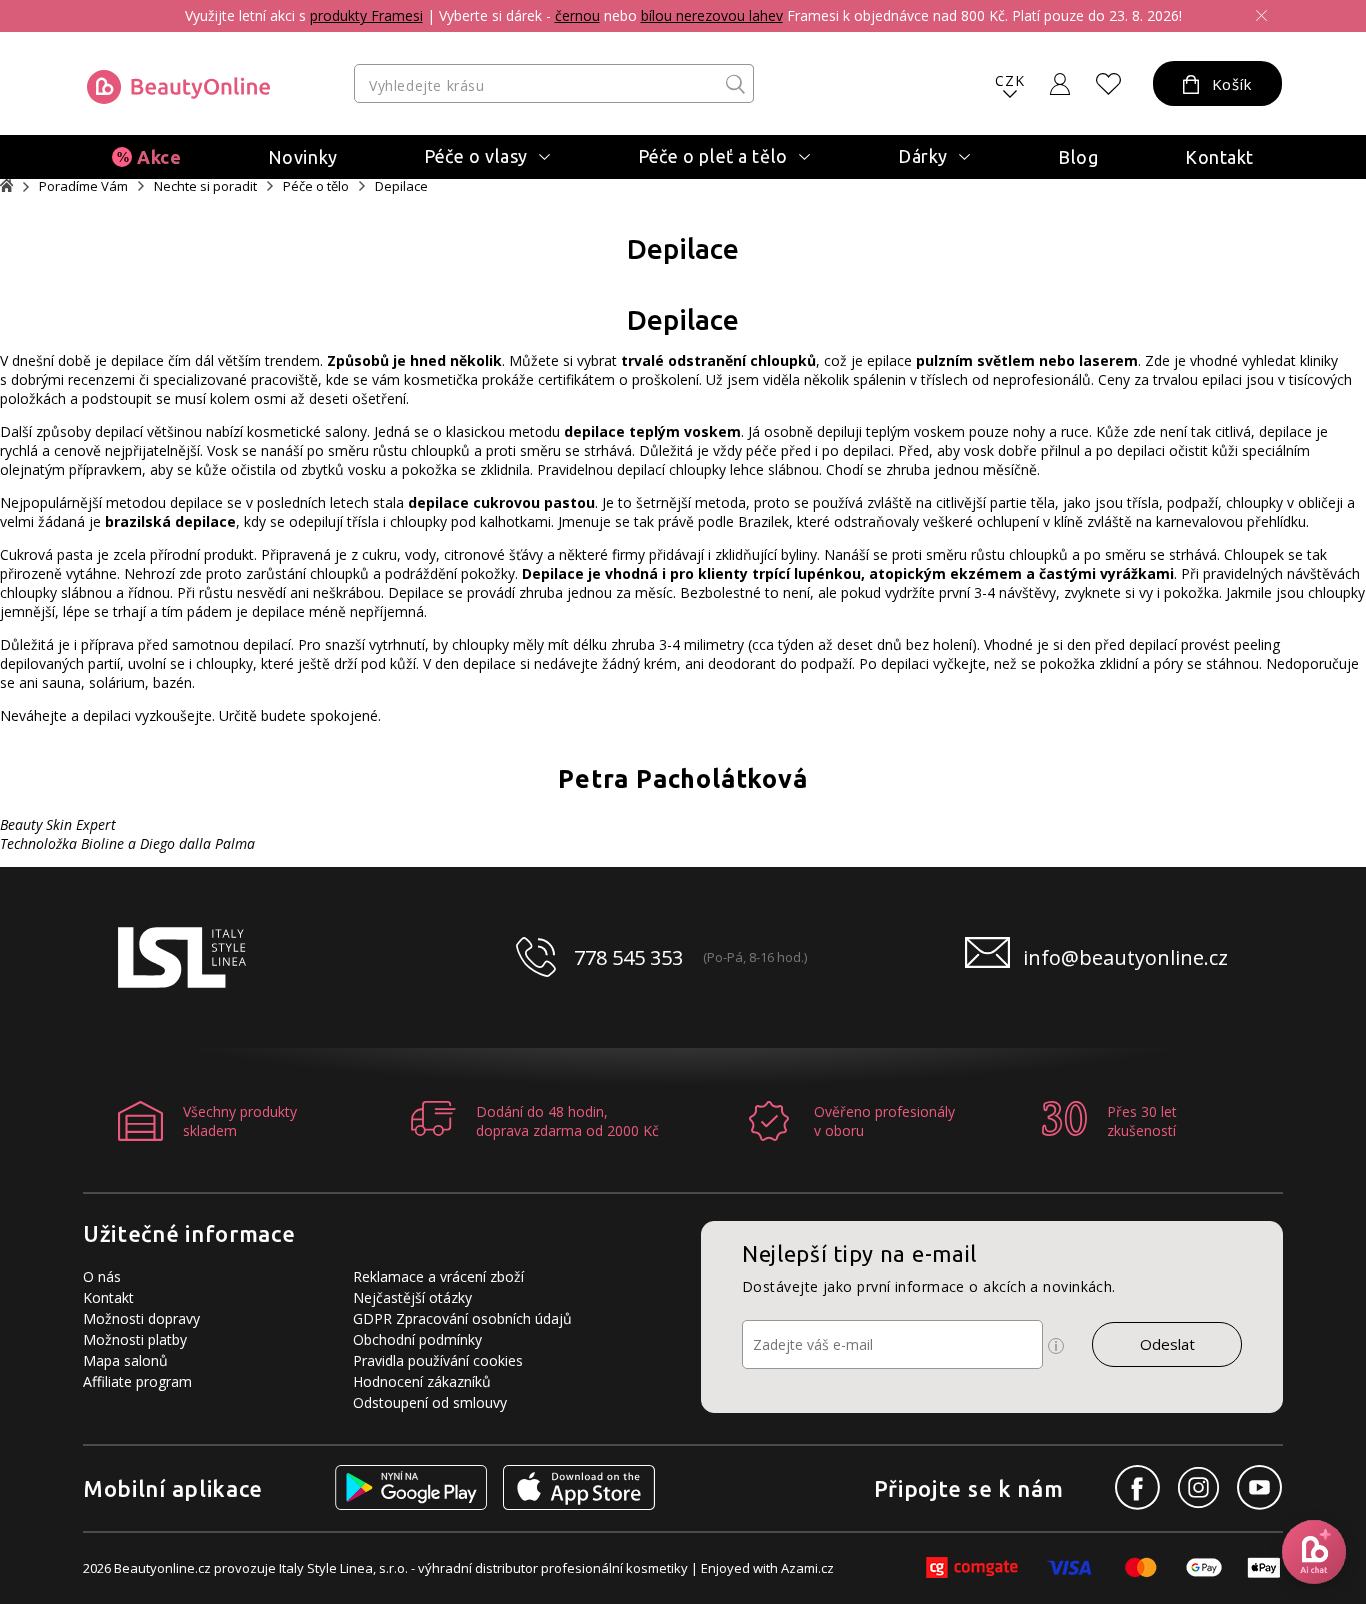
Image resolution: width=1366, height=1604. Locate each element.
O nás (102, 1276)
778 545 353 (628, 957)
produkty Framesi (366, 15)
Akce (159, 157)
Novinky (303, 157)
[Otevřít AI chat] (1314, 1552)
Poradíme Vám (83, 186)
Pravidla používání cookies (438, 1360)
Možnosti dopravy (141, 1318)
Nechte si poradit (205, 186)
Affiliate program (137, 1381)
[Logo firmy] (178, 87)
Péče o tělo (316, 186)
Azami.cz (807, 1568)
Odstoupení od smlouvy (430, 1402)
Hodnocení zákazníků (422, 1381)
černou (577, 15)
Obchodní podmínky (417, 1339)
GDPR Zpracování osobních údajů (462, 1318)
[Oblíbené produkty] (1109, 84)
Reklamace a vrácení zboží (438, 1276)
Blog (1078, 157)
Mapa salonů (125, 1360)
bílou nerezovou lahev (712, 15)
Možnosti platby (135, 1339)
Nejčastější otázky (412, 1297)
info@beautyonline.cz (1125, 957)
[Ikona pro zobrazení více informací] (1056, 1346)
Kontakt (1219, 157)
